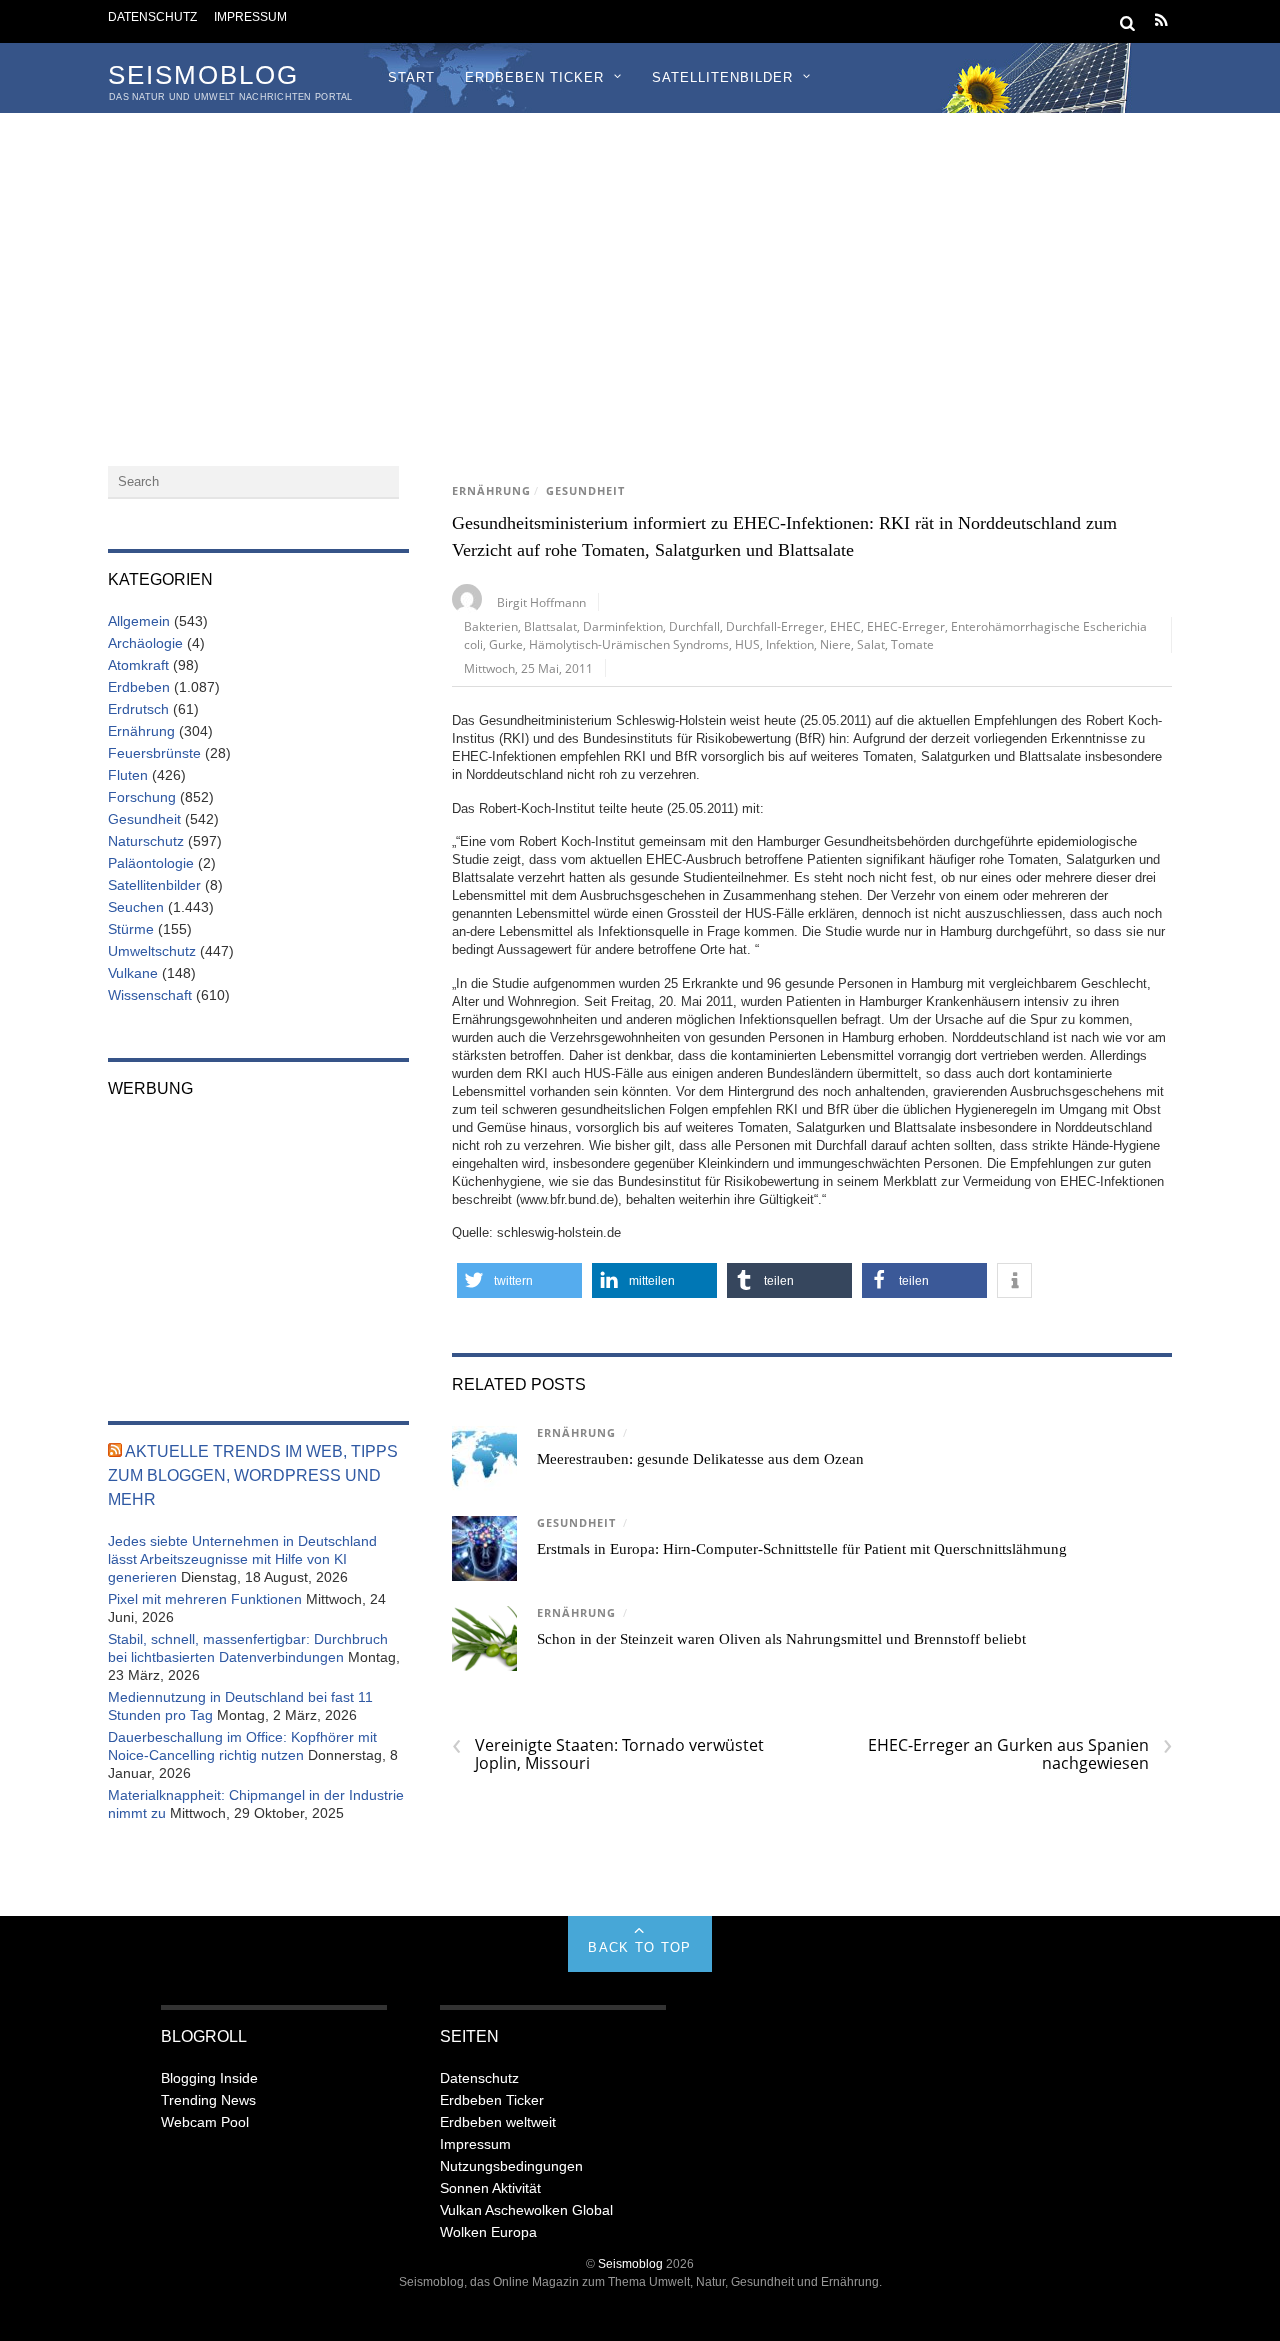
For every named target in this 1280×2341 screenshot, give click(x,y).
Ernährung (491, 491)
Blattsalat (550, 626)
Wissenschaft (150, 995)
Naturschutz (146, 841)
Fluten (128, 775)
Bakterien (491, 626)
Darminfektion (623, 626)
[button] (519, 1280)
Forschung (142, 797)
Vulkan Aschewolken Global (526, 2210)
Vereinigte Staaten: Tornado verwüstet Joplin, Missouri (608, 1754)
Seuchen (136, 907)
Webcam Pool (205, 2122)
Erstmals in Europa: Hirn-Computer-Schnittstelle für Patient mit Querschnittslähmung (802, 1549)
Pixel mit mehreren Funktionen (205, 1599)
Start (411, 77)
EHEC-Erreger (906, 626)
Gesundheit (585, 491)
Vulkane (133, 973)
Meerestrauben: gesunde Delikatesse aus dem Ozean (700, 1459)
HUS (747, 644)
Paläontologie (151, 863)
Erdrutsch (138, 709)
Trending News (208, 2100)
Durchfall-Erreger (775, 626)
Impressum (250, 16)
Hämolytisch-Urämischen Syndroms (629, 644)
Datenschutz (152, 16)
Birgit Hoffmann (541, 602)
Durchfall (694, 626)
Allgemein (139, 621)
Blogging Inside (209, 2078)
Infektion (790, 644)
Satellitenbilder (722, 77)
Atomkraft (138, 665)
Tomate (912, 644)
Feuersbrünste (154, 753)
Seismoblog (630, 2263)
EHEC (845, 626)
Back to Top (639, 1947)
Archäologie (145, 643)
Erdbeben (139, 687)
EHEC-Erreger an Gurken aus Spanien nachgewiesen (1020, 1754)
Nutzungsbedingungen (511, 2166)
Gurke (506, 644)
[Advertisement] (640, 263)
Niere (835, 644)
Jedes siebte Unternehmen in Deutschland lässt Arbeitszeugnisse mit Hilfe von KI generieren (242, 1559)
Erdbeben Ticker (534, 77)
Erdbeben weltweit (498, 2122)
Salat (871, 644)
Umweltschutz (152, 951)
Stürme (131, 929)
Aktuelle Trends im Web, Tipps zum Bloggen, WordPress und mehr (253, 1475)
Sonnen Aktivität (490, 2188)
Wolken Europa (488, 2232)
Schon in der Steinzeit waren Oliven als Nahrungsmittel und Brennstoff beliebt (781, 1639)
